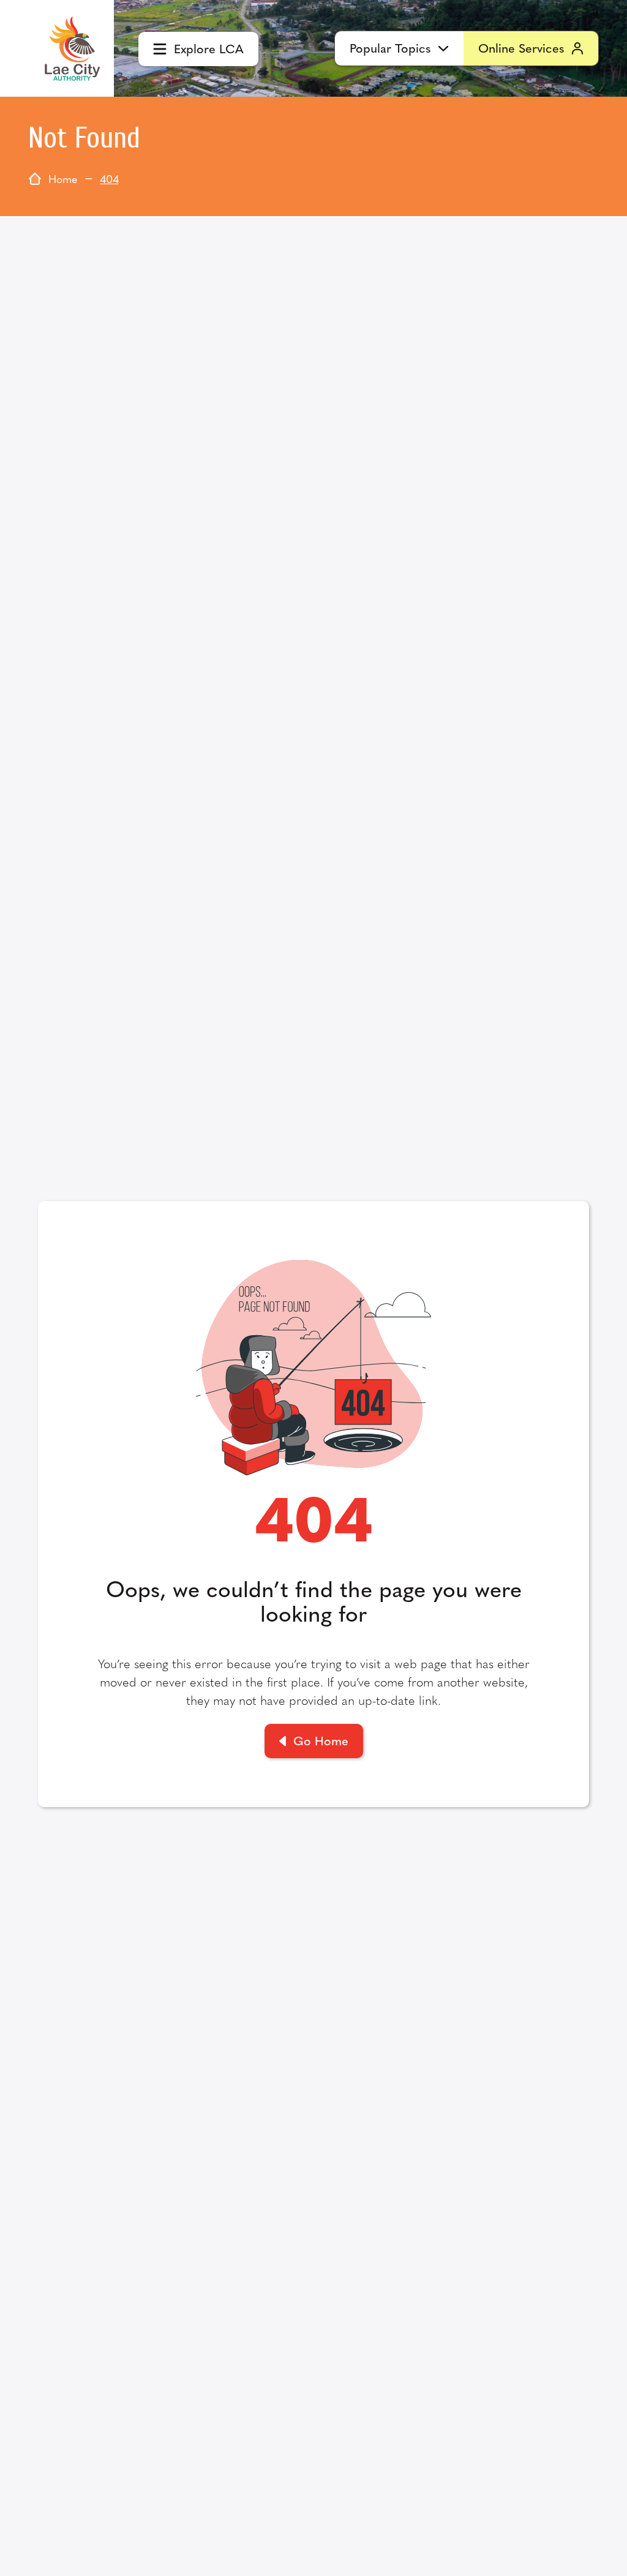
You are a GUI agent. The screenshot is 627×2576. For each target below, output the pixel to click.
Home (63, 178)
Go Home (321, 1740)
